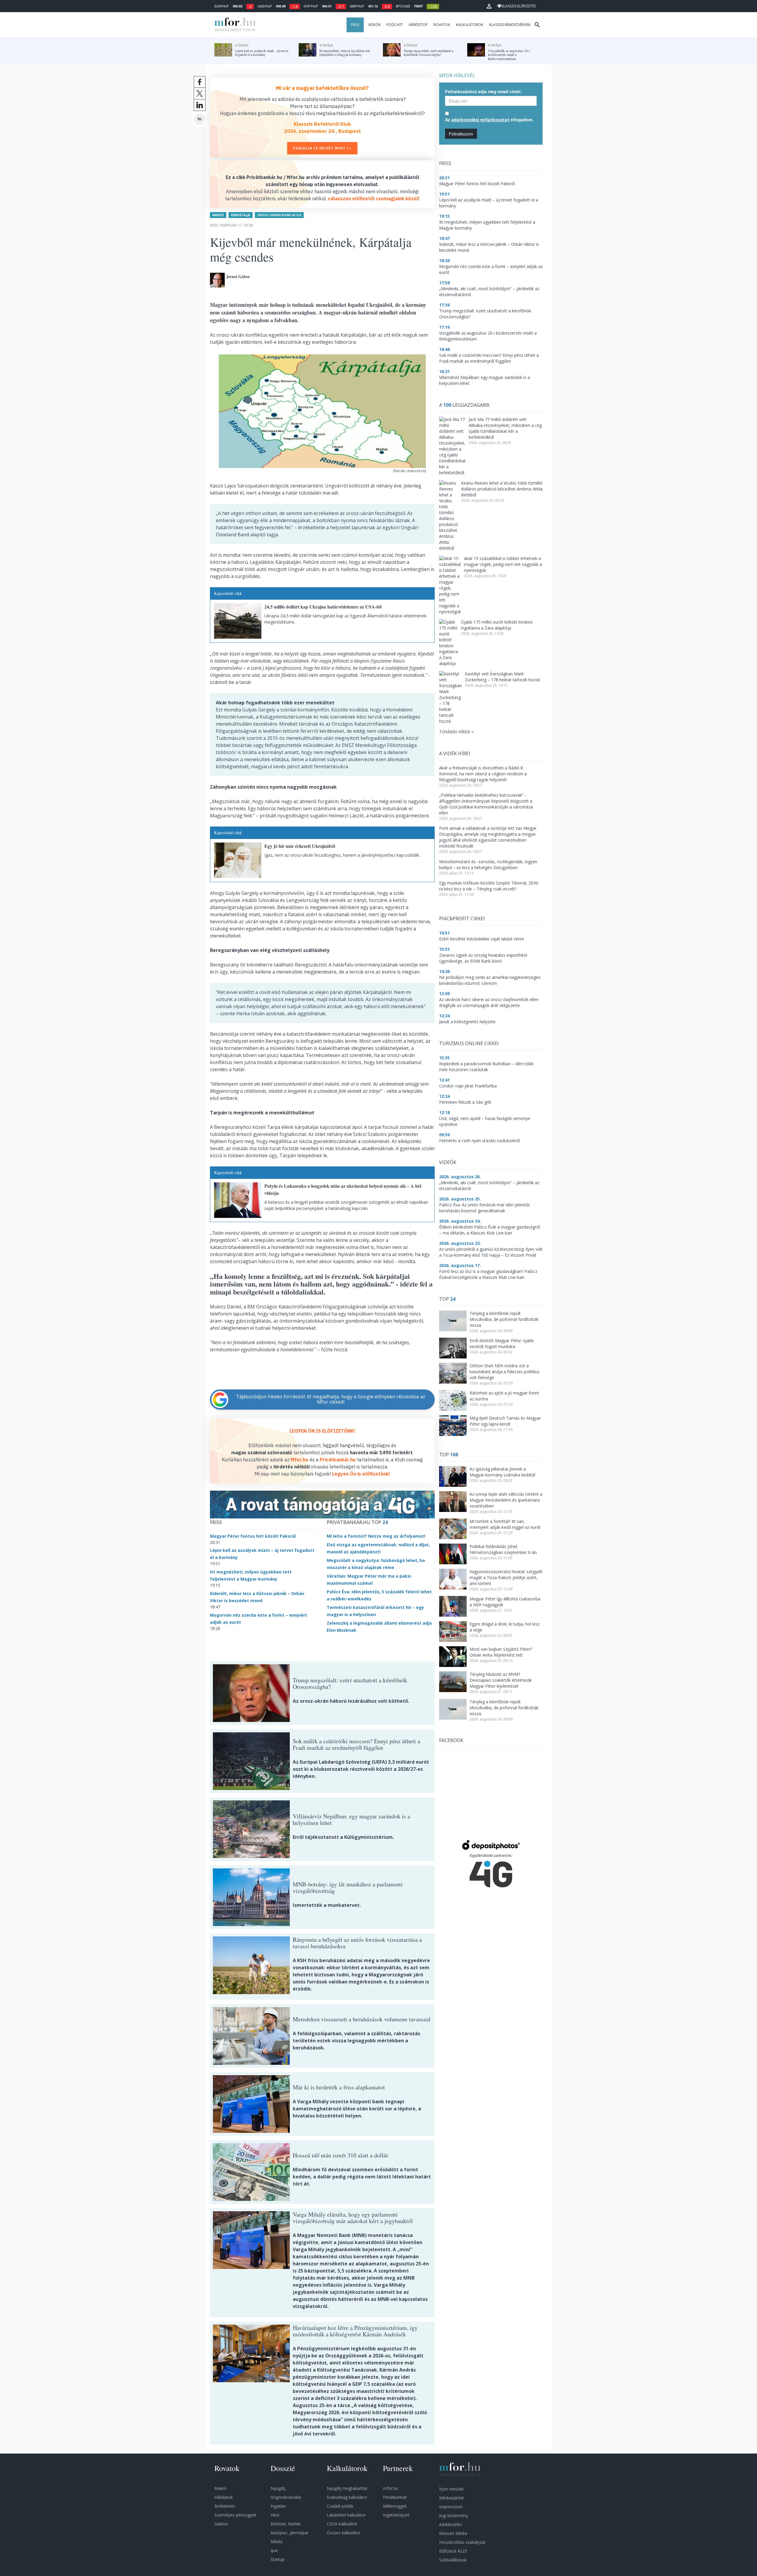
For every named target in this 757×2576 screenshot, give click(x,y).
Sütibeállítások (453, 2560)
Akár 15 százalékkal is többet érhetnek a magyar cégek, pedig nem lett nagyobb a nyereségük (503, 564)
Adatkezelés (451, 2524)
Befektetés (225, 2506)
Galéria (221, 2524)
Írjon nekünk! (451, 2489)
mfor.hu (390, 2488)
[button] (489, 6)
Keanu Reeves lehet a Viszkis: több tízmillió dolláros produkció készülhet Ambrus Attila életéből (502, 489)
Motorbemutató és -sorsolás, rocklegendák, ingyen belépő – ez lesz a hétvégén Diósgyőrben (488, 865)
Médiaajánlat (452, 2498)
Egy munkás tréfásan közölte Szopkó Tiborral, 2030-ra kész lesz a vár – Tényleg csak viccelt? (489, 886)
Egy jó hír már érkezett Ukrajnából (300, 846)
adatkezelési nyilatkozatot (480, 120)
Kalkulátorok (470, 25)
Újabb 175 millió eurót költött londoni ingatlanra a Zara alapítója (497, 625)
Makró (218, 215)
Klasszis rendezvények (510, 25)
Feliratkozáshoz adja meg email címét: (483, 91)
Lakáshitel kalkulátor (346, 2515)
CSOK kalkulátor (342, 2524)
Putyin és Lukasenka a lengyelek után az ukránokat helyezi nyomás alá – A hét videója (343, 1189)
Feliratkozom (461, 134)
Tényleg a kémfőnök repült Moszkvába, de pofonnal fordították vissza (504, 1319)
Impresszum (451, 2507)
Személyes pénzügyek (235, 2515)
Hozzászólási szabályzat (462, 2542)
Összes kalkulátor (344, 2533)
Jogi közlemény (454, 2516)
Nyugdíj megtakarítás (347, 2488)
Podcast (395, 25)
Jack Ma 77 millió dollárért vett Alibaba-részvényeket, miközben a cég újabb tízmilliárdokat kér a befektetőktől (505, 428)
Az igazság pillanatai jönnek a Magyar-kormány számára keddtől (502, 1472)
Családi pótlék (340, 2506)
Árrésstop (418, 25)
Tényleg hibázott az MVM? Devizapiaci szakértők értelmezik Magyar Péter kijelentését (501, 1680)
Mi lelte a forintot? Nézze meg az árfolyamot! (376, 1536)
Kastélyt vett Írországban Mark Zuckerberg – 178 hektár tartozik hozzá (502, 677)
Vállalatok (224, 2497)
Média (276, 2542)
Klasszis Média (453, 2533)
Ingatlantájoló (396, 2515)
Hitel (275, 2515)
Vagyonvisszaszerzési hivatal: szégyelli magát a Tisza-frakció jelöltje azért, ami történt (506, 1577)
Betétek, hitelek (286, 2524)
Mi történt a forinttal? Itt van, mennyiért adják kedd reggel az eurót (505, 1524)
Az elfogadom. (489, 120)
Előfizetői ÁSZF (453, 2551)
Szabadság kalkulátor (347, 2497)
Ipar (274, 2550)
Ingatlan (278, 2506)
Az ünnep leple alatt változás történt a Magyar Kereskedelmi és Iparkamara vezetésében (506, 1500)
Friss (355, 25)
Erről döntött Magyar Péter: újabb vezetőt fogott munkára (502, 1343)
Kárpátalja (241, 215)
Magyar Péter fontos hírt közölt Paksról (253, 1536)
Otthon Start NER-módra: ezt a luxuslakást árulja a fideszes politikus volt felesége (505, 1372)
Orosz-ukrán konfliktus (279, 215)
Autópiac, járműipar (289, 2533)
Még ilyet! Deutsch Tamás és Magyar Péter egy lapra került (505, 1421)
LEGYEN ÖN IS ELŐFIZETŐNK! (322, 1431)
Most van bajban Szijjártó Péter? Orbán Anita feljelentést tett (501, 1652)
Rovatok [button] (442, 25)
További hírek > (456, 732)
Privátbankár (395, 2497)
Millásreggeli (395, 2506)
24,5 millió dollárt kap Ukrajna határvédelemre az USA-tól (323, 607)
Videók (374, 25)
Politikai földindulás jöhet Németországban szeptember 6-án (503, 1549)
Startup (278, 2559)
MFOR (234, 25)
